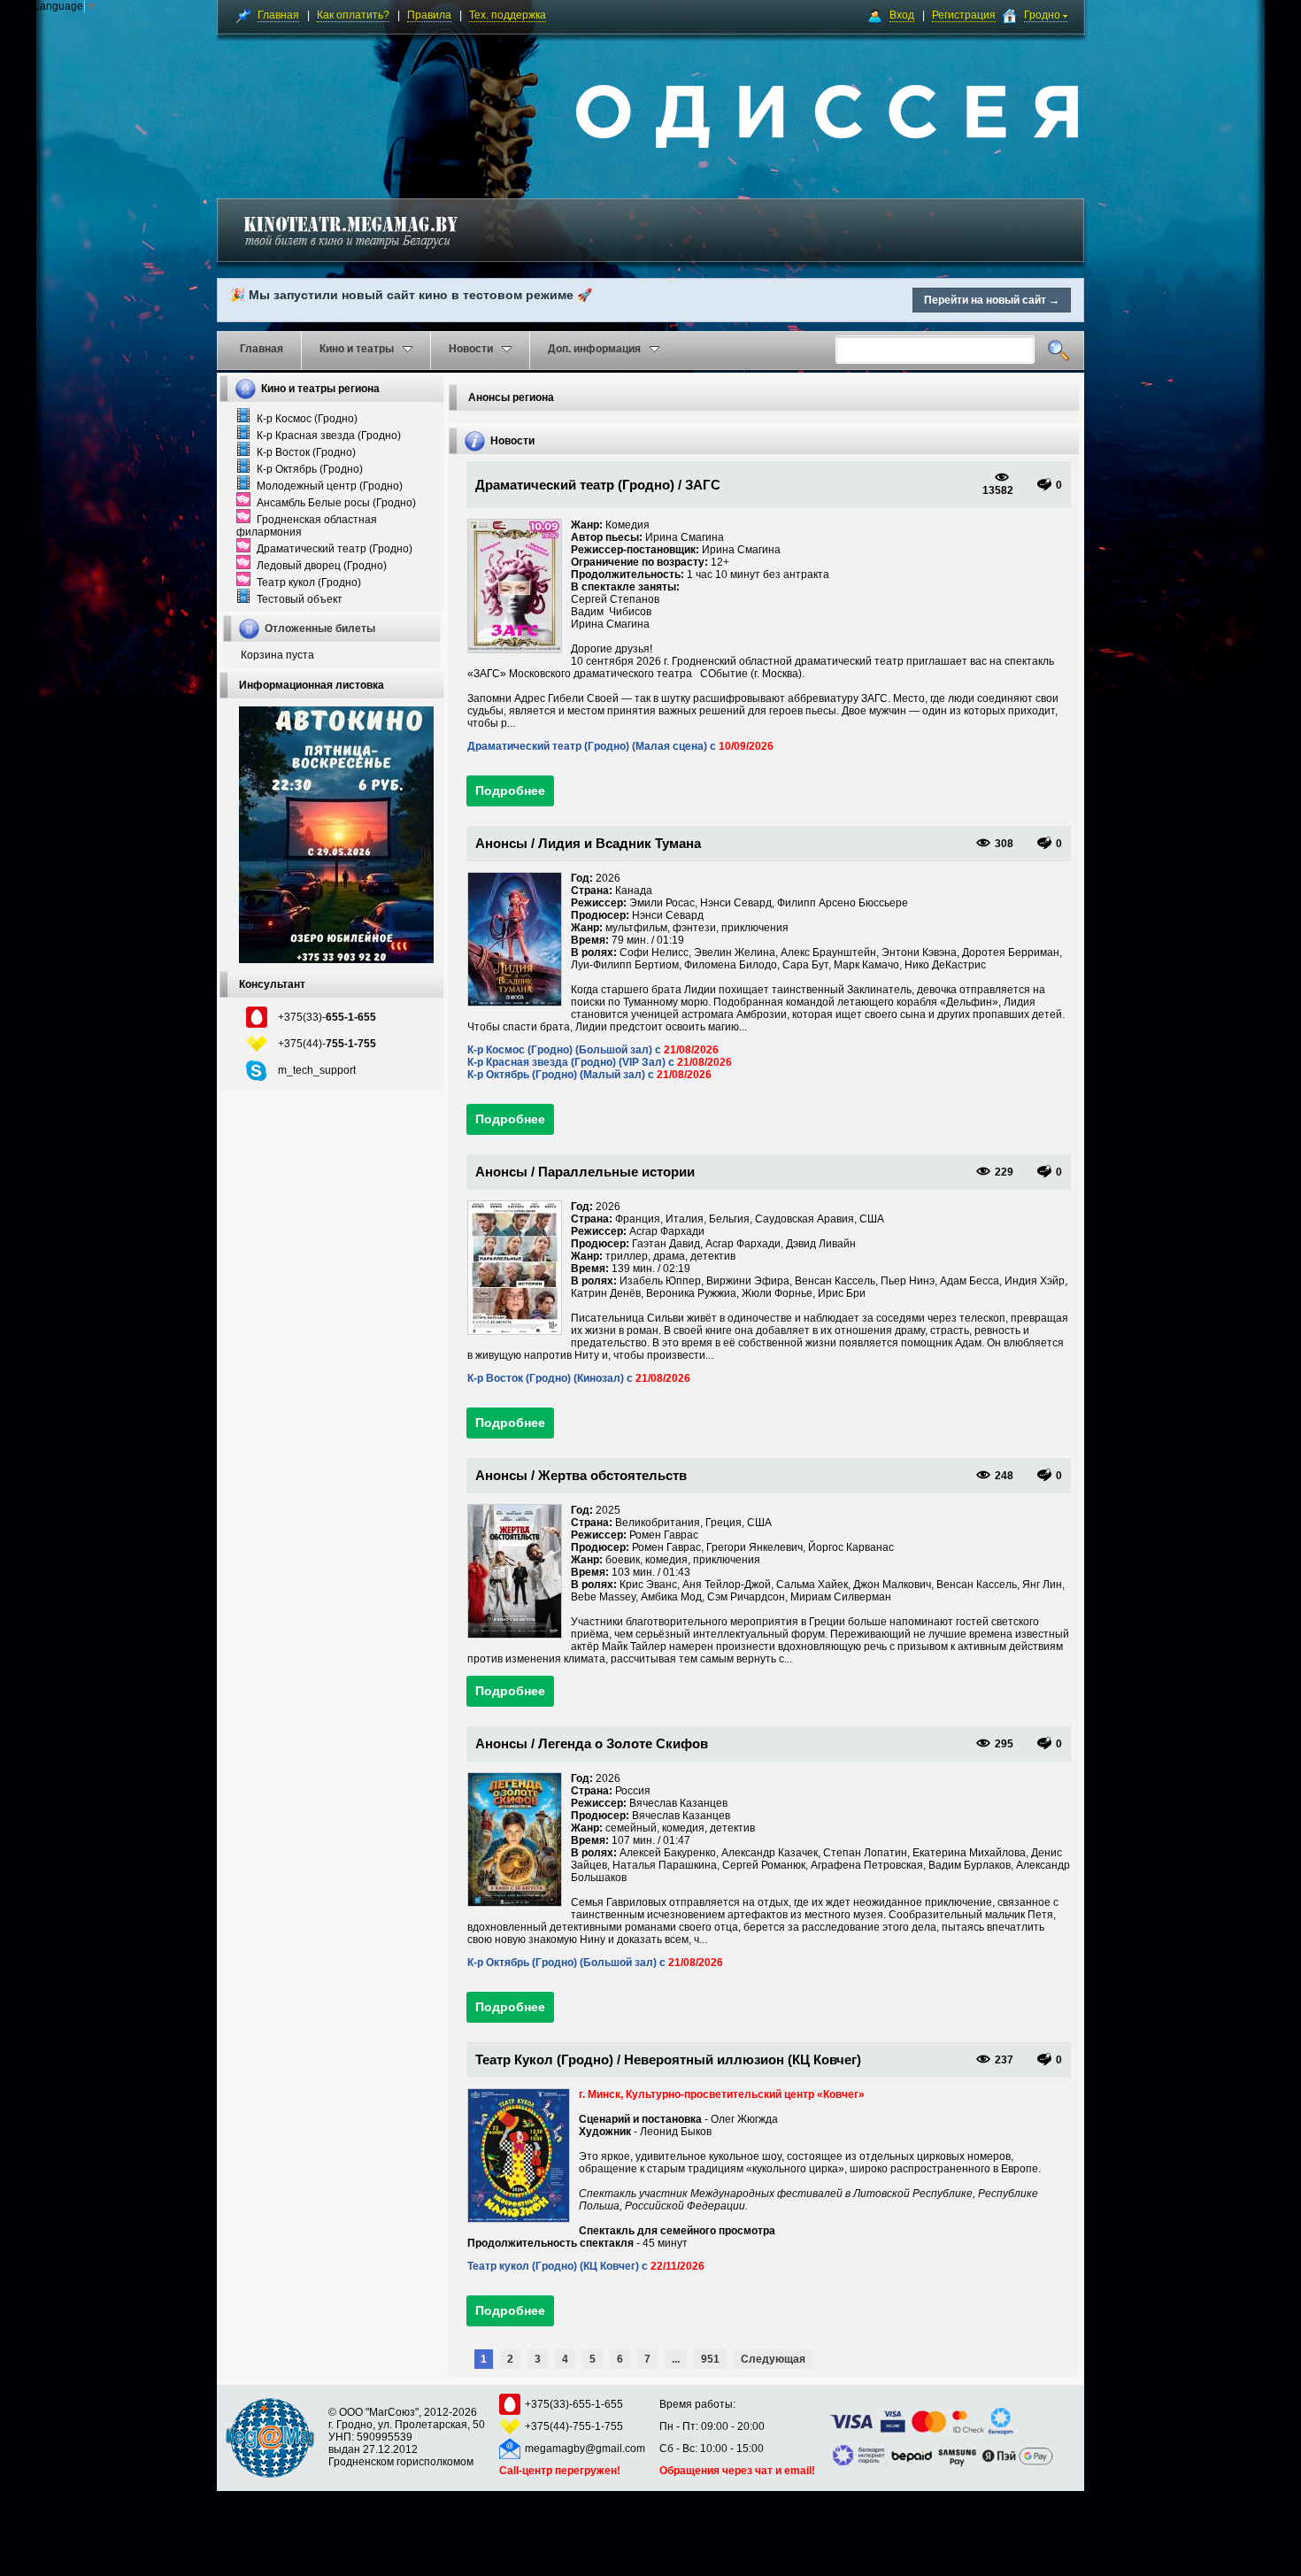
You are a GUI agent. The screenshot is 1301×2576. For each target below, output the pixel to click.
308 (1004, 844)
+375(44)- (327, 1044)
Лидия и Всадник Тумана (620, 843)
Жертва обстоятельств (612, 1475)
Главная (278, 15)
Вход (902, 15)
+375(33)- (327, 1017)
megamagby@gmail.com (585, 2449)
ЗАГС (703, 485)
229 (1004, 1172)
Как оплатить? (353, 15)
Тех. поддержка (508, 15)
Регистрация (964, 15)
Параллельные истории (616, 1172)
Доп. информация (594, 349)
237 (1004, 2060)
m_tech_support (317, 1070)
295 (1004, 1744)
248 (1004, 1476)
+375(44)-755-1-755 (574, 2426)
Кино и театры (357, 349)
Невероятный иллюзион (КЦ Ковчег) (743, 2059)
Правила (429, 15)
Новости (471, 349)
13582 (998, 490)
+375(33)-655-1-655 (574, 2404)
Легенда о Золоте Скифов (623, 1743)
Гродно (1043, 15)
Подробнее (510, 791)
